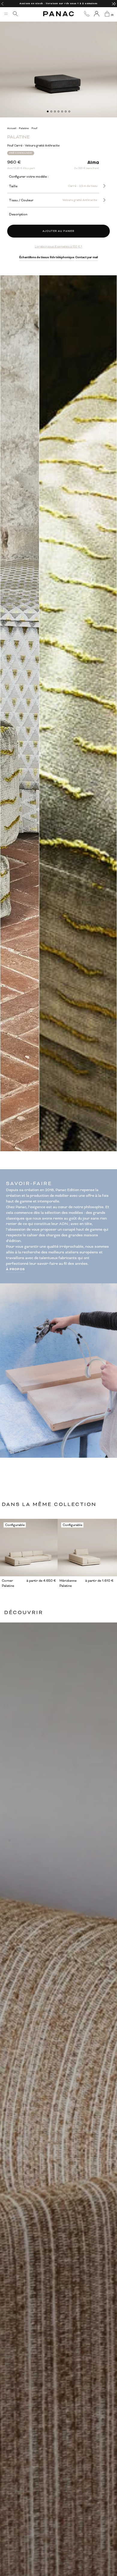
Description (18, 214)
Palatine (24, 128)
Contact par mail (87, 257)
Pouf (34, 128)
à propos (16, 1269)
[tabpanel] (58, 59)
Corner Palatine (8, 1583)
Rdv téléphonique (62, 257)
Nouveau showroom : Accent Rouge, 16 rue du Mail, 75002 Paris (58, 3)
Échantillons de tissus (34, 257)
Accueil (12, 128)
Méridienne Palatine (68, 1583)
